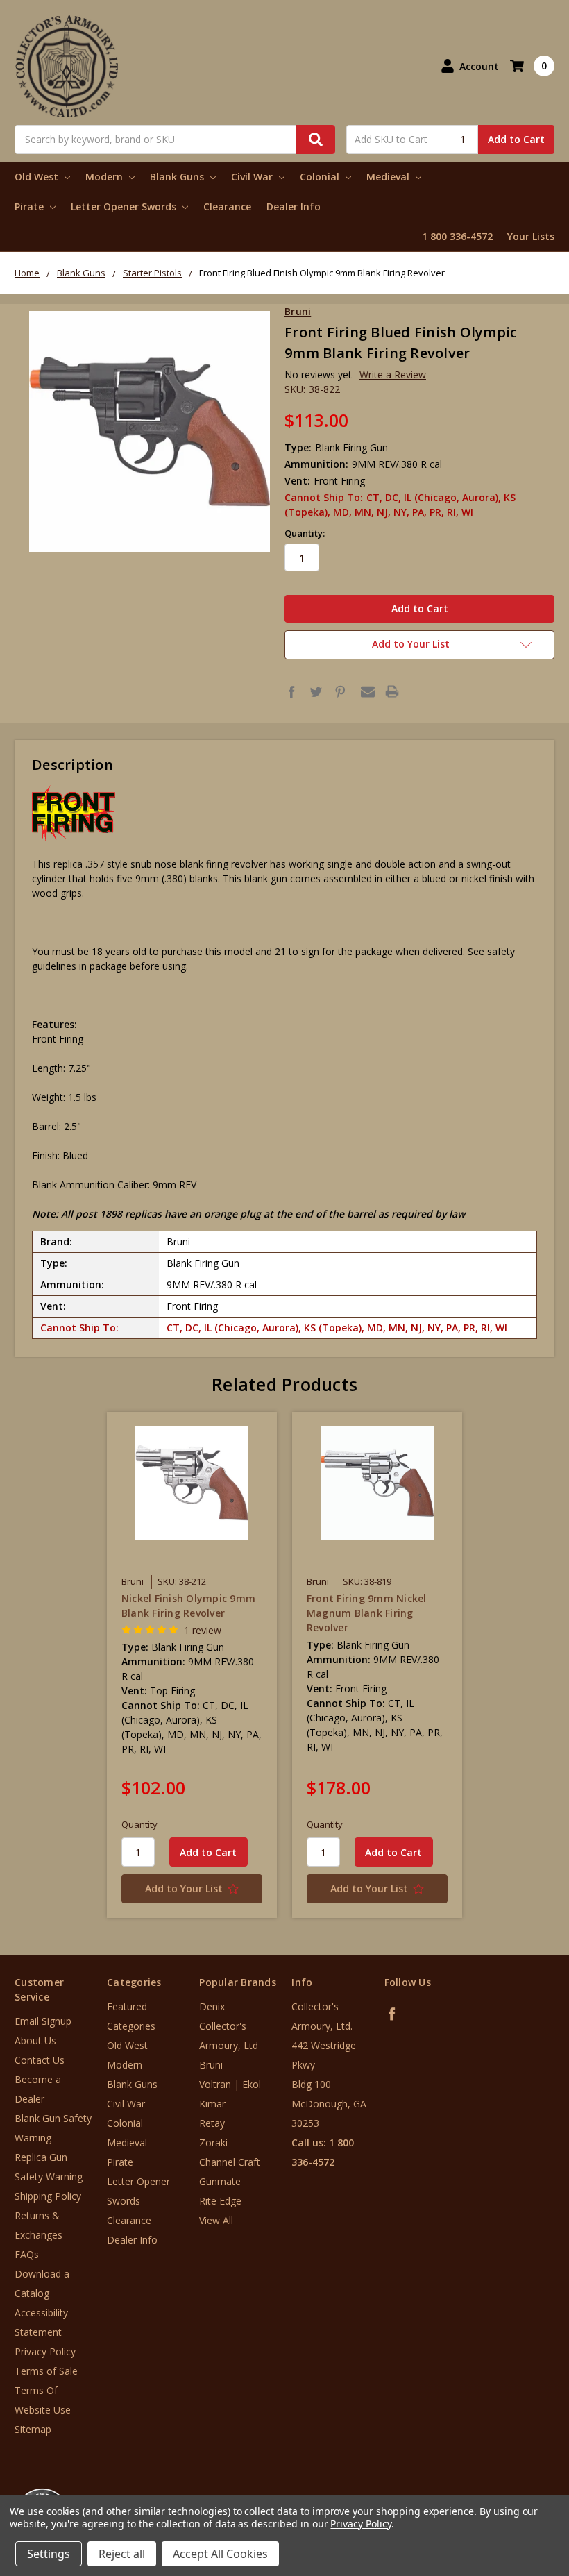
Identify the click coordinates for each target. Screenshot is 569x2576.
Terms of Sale (46, 2371)
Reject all (122, 2554)
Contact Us (40, 2060)
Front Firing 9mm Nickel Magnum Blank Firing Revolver (367, 1613)
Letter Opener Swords (125, 207)
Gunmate (220, 2181)
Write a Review (393, 374)
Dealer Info (294, 207)
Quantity (139, 1824)
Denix (212, 2006)
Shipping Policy (48, 2196)
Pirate (31, 207)
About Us (35, 2040)
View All (216, 2220)
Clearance (227, 207)
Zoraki (213, 2143)
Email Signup (43, 2021)
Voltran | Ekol (230, 2084)
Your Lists (531, 236)
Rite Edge (220, 2201)
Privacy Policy (45, 2351)
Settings (49, 2554)
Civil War (253, 177)
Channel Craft (230, 2162)
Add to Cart (516, 139)
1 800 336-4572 (457, 236)
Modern (105, 177)
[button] (511, 2492)
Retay (212, 2123)
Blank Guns (178, 177)
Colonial (321, 177)
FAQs (27, 2254)
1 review (203, 1630)
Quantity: (305, 533)
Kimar (212, 2104)
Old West (38, 177)
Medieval (389, 177)
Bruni (211, 2065)
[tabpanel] (192, 1665)
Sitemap (33, 2429)
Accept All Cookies (220, 2554)
